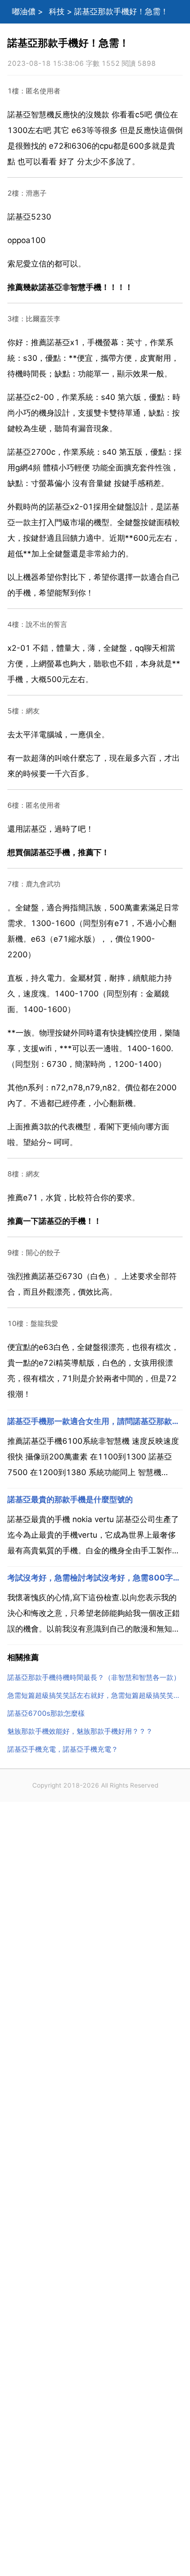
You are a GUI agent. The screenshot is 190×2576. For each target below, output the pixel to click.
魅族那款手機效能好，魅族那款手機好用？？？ (80, 1731)
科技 (57, 12)
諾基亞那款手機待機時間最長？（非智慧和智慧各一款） (94, 1677)
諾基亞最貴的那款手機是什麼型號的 (70, 1499)
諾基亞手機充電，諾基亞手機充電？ (63, 1749)
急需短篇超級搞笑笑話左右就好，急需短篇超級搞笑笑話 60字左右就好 (95, 1695)
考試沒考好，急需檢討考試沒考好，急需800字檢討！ (95, 1578)
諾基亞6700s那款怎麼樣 (46, 1713)
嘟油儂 (24, 12)
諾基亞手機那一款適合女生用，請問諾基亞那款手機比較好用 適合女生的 (95, 1421)
